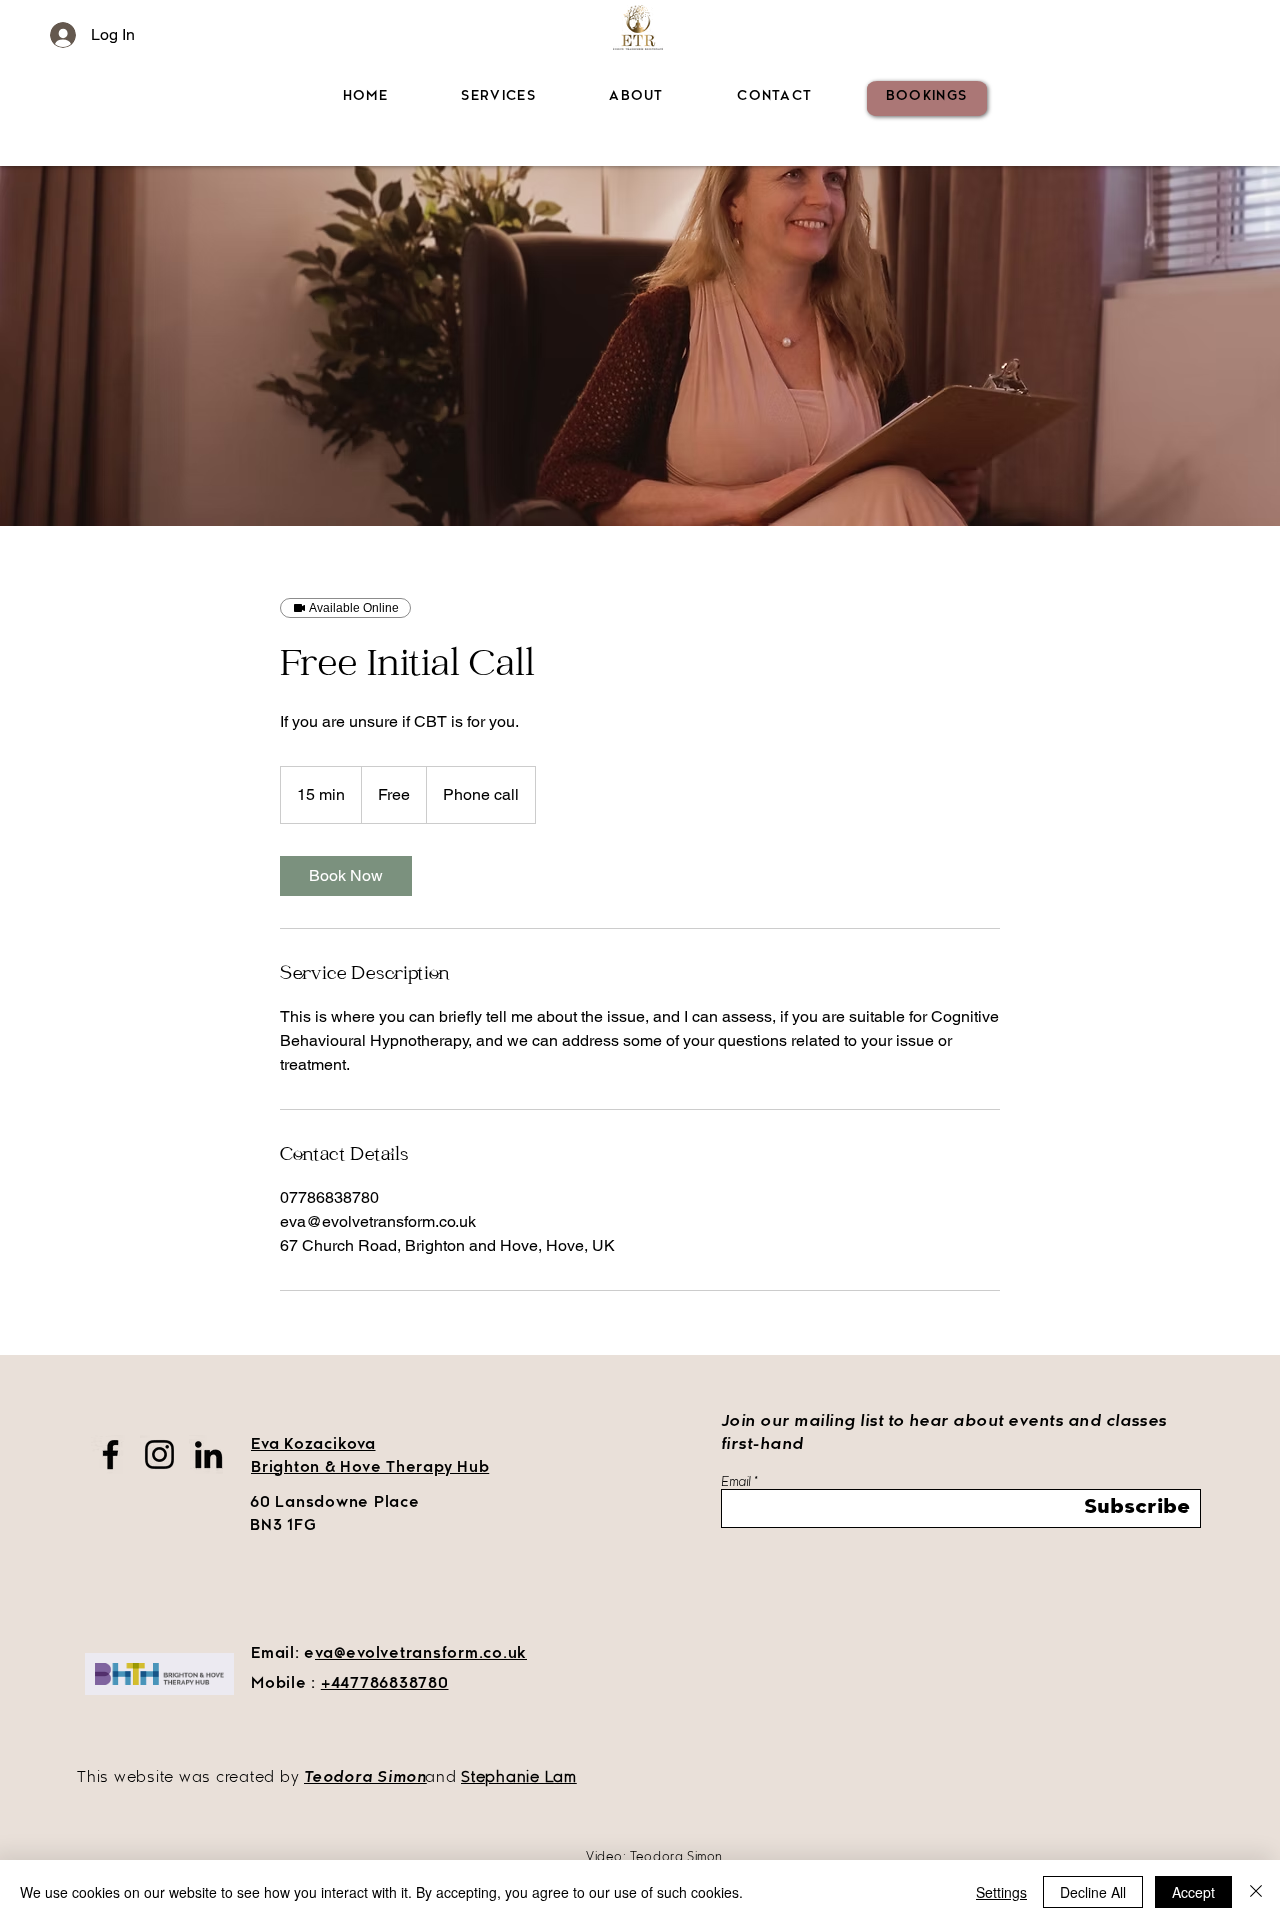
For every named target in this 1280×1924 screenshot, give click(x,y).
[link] (346, 876)
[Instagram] (159, 1454)
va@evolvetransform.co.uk (421, 1654)
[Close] (1256, 1892)
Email (735, 1483)
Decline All (1093, 1892)
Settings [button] (1001, 1892)
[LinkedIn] (208, 1454)
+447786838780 (385, 1684)
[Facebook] (110, 1454)
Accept (1193, 1892)
